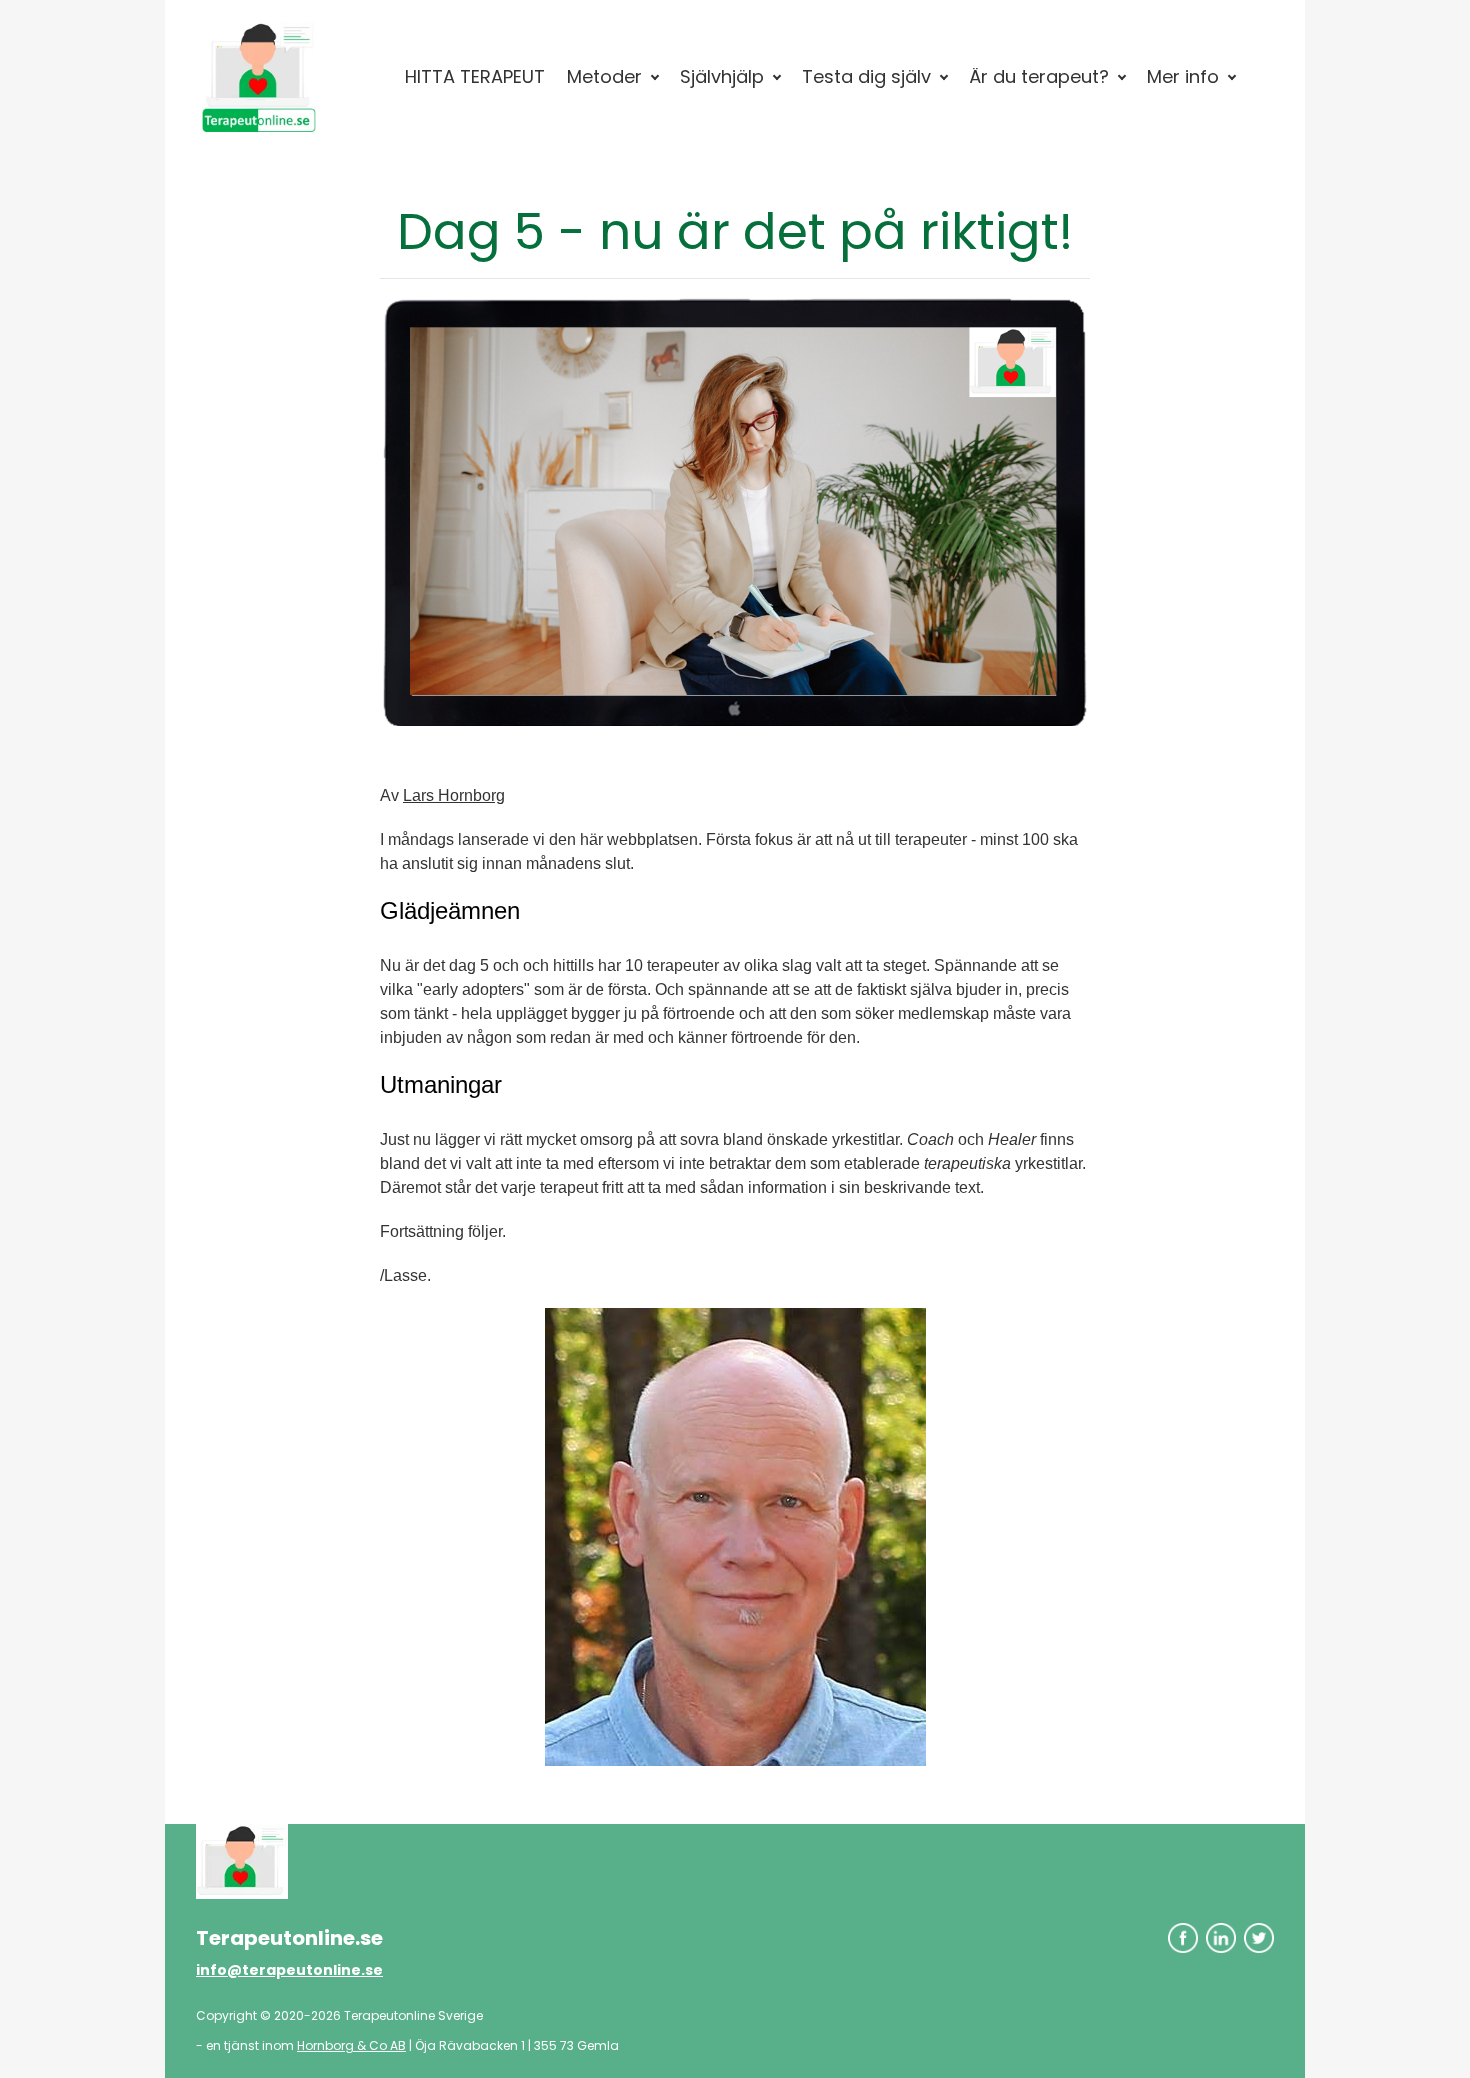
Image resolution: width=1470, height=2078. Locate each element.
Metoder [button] (604, 76)
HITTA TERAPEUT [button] (475, 76)
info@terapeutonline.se (289, 1970)
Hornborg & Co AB (351, 2045)
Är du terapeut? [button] (1039, 76)
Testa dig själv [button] (866, 76)
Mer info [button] (1183, 76)
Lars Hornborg (454, 795)
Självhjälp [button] (722, 76)
